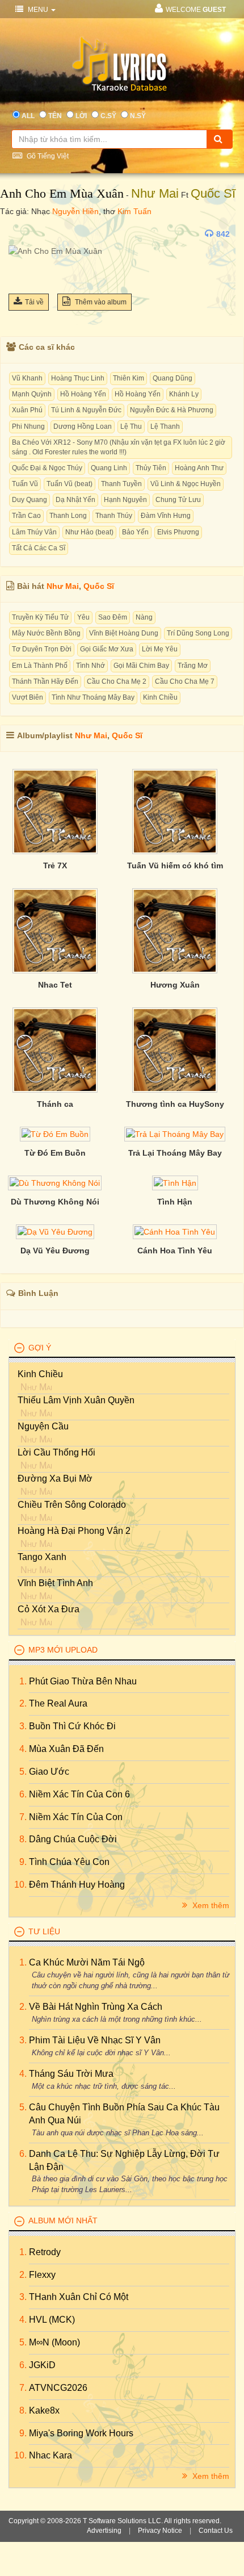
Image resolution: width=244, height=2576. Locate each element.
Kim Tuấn (134, 211)
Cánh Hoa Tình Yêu (175, 1251)
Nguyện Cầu (43, 1426)
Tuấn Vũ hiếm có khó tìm (175, 865)
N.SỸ (138, 116)
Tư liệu (44, 1931)
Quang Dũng (173, 378)
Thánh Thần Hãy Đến (45, 681)
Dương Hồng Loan (83, 426)
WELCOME (196, 10)
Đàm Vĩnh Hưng (166, 516)
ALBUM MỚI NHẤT (63, 2220)
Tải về (34, 302)
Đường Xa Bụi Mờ (55, 1479)
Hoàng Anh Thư (199, 468)
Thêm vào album (100, 302)
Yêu (83, 617)
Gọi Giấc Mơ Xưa (107, 649)
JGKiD (42, 2365)
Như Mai (155, 193)
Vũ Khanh (27, 378)
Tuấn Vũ (25, 484)
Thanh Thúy (114, 516)
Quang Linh (109, 468)
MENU (38, 10)
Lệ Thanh (165, 426)
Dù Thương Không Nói (55, 1202)
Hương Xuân (175, 985)
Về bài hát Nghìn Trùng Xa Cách (96, 2007)
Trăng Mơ (193, 666)
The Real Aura (58, 1703)
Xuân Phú (27, 410)
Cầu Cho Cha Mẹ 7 (185, 681)
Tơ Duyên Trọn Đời (42, 649)
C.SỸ (108, 116)
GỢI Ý (40, 1348)
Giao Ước (49, 1772)
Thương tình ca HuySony (175, 1104)
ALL (28, 116)
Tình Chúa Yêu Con (69, 1862)
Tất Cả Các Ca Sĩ (39, 548)
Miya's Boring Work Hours (81, 2433)
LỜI (81, 116)
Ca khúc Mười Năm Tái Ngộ (87, 1962)
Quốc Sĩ (213, 193)
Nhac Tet (55, 985)
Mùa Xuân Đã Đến (66, 1749)
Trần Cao (26, 516)
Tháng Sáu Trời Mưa (71, 2074)
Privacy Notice (160, 2531)
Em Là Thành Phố (40, 666)
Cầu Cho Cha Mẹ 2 (117, 681)
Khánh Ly (184, 394)
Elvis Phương (178, 532)
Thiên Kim (129, 378)
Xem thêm (210, 1905)
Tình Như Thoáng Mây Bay (93, 697)
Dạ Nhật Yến (75, 500)
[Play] (20, 234)
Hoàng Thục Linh (78, 378)
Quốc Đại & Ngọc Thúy (47, 468)
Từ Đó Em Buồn (55, 1153)
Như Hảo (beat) (89, 532)
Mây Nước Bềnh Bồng (46, 633)
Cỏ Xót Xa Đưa (49, 1609)
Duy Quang (30, 500)
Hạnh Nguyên (125, 500)
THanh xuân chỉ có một (79, 2297)
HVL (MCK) (52, 2320)
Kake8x (44, 2410)
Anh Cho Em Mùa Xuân (62, 193)
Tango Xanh (42, 1557)
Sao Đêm (113, 617)
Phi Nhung (28, 426)
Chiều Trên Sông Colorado (72, 1505)
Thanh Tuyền (121, 484)
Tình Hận (175, 1202)
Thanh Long (68, 516)
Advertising (104, 2531)
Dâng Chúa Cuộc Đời (73, 1839)
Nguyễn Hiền (75, 211)
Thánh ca (55, 1104)
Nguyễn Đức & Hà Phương (172, 410)
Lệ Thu (131, 426)
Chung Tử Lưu (178, 500)
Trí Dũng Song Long (198, 633)
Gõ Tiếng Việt (47, 156)
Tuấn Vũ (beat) (70, 484)
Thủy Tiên (151, 468)
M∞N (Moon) (54, 2342)
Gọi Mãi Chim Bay (141, 666)
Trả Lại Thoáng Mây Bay (175, 1153)
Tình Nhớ (91, 666)
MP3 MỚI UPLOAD (63, 1650)
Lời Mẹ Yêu (160, 649)
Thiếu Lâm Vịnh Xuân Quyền (76, 1400)
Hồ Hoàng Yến (83, 394)
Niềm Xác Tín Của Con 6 (79, 1794)
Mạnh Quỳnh (32, 394)
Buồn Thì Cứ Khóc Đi (72, 1726)
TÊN (55, 116)
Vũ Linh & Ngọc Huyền (186, 484)
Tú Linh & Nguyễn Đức (86, 410)
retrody (45, 2252)
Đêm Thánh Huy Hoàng (77, 1885)
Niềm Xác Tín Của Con (76, 1817)
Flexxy (42, 2275)
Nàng (144, 617)
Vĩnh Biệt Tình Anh (55, 1583)
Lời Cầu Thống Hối (56, 1452)
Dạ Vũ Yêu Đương (55, 1251)
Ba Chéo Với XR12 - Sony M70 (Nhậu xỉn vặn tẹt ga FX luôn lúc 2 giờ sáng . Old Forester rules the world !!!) (119, 447)
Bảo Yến (135, 532)
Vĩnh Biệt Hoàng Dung (124, 633)
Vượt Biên (28, 697)
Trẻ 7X (55, 865)
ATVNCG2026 (58, 2388)
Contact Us (216, 2531)
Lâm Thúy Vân (34, 532)
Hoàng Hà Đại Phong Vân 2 (74, 1531)
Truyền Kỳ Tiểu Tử (40, 617)
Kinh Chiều (160, 697)
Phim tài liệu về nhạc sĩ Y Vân (95, 2040)
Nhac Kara (51, 2455)
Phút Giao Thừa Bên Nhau (83, 1681)
